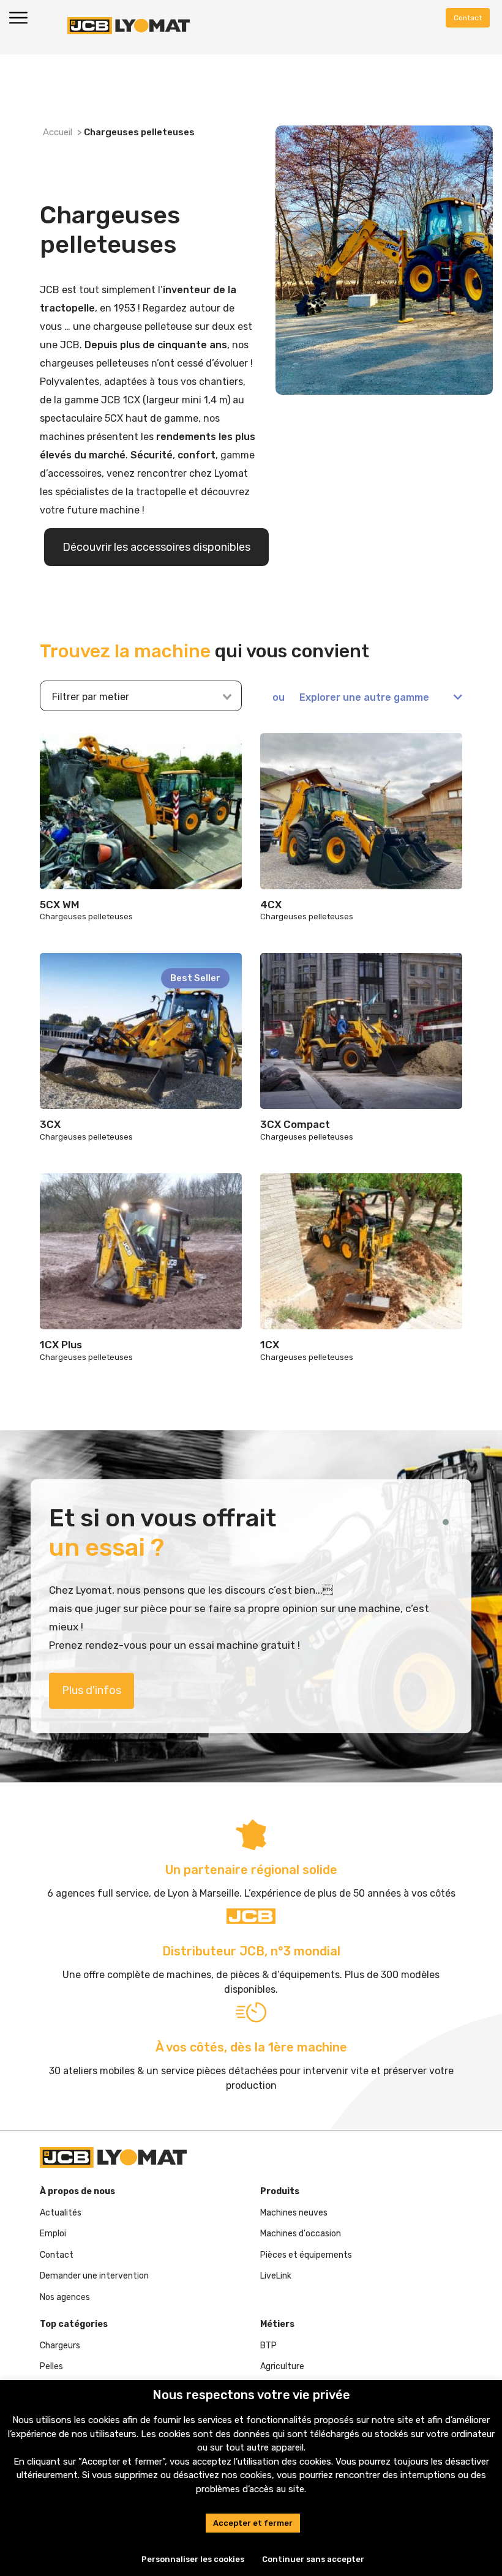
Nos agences (65, 2297)
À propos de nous (77, 2191)
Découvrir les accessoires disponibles (156, 547)
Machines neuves (294, 2213)
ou (351, 697)
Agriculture (282, 2366)
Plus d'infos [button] (92, 1690)
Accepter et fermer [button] (253, 2523)
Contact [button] (468, 18)
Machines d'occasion (301, 2234)
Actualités (61, 2213)
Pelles (51, 2366)
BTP (268, 2346)
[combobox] (134, 697)
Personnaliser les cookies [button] (193, 2559)
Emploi (53, 2234)
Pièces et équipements (306, 2255)
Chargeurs (60, 2346)
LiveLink (276, 2276)
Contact (57, 2255)
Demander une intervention (94, 2276)
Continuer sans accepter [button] (313, 2559)
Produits (280, 2191)
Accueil (58, 132)
